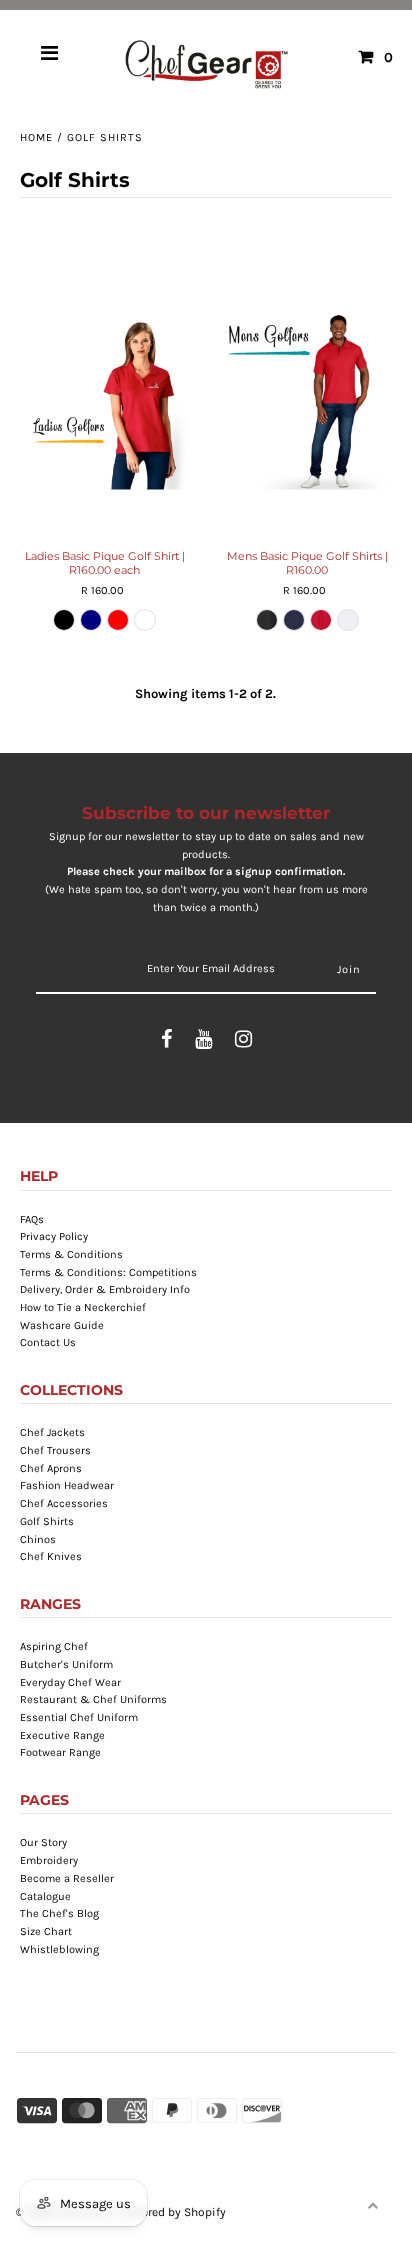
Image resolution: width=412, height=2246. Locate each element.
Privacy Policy (54, 1236)
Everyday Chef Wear (70, 1682)
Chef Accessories (64, 1503)
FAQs (32, 1219)
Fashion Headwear (67, 1485)
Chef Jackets (52, 1432)
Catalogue (45, 1896)
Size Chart (46, 1931)
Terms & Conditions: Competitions (108, 1272)
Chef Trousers (55, 1450)
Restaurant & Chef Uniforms (93, 1699)
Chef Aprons (51, 1468)
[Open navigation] (50, 57)
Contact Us (48, 1342)
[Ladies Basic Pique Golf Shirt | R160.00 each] (104, 401)
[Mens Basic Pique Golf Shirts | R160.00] (307, 401)
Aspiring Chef (54, 1646)
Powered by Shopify (172, 2212)
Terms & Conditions (71, 1254)
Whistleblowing (59, 1949)
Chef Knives (51, 1556)
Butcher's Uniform (66, 1664)
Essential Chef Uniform (79, 1717)
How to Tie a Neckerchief (83, 1307)
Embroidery (49, 1860)
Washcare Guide (62, 1325)
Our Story (43, 1842)
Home (36, 137)
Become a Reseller (67, 1878)
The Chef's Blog (59, 1913)
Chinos (38, 1539)
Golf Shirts (47, 1521)
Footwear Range (60, 1752)
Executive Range (62, 1735)
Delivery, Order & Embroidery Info (105, 1289)
